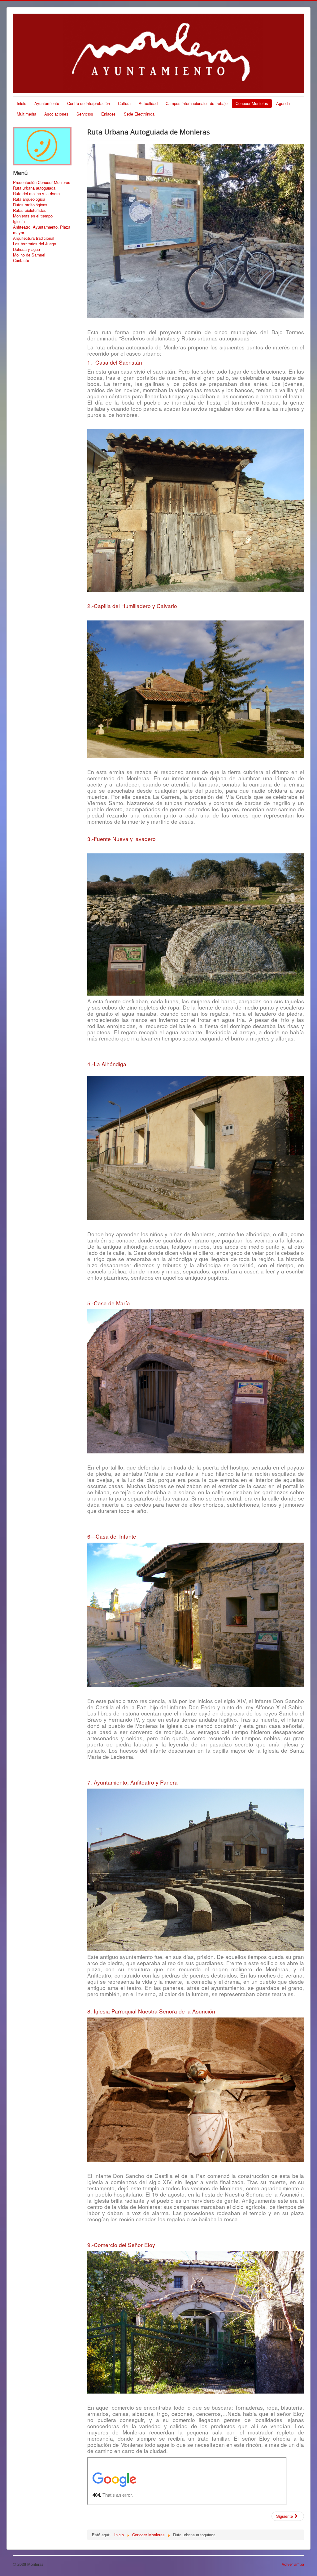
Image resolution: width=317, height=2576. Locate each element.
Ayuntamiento (47, 103)
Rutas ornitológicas (30, 205)
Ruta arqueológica (29, 199)
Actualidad (148, 103)
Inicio (22, 103)
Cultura (124, 103)
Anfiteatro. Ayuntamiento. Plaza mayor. (42, 230)
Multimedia (26, 114)
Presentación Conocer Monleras (42, 182)
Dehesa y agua (26, 249)
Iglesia (19, 221)
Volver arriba (293, 2564)
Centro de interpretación (89, 103)
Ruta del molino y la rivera (36, 194)
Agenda (283, 103)
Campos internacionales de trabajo (197, 103)
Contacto (21, 261)
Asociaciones (56, 114)
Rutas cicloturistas (30, 210)
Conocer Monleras (252, 103)
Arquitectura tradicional (34, 238)
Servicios (85, 114)
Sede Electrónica (139, 114)
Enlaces (109, 114)
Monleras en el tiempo (33, 216)
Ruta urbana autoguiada (34, 188)
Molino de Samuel (29, 255)
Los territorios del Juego (35, 244)
